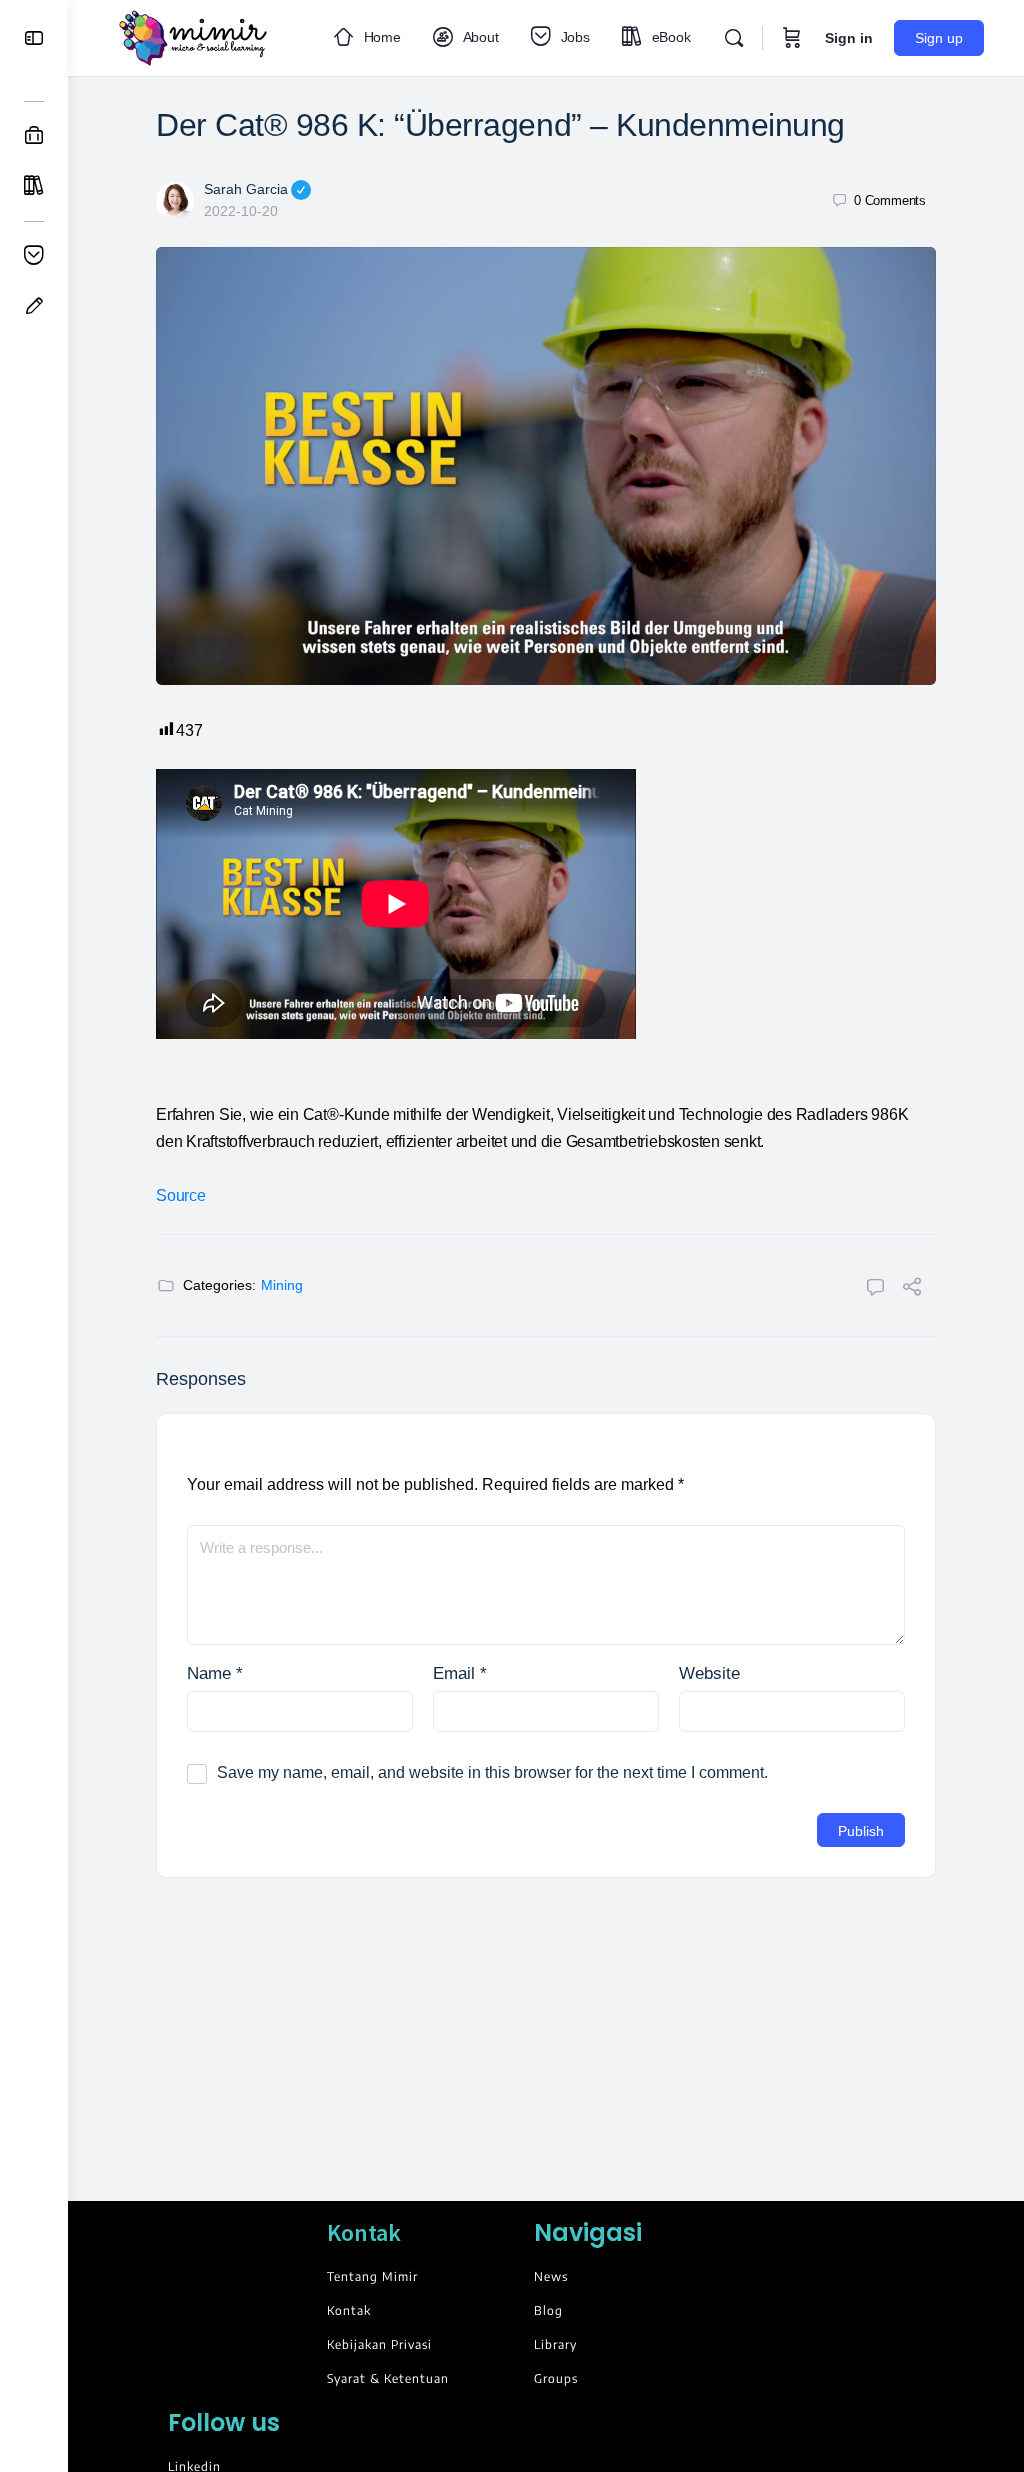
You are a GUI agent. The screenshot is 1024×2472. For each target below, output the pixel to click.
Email (460, 1673)
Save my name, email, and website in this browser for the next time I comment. (492, 1772)
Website (709, 1673)
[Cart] (792, 38)
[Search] (734, 38)
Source (181, 1195)
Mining (282, 1285)
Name (215, 1673)
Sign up (939, 38)
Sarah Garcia (246, 189)
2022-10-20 (241, 211)
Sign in (849, 38)
